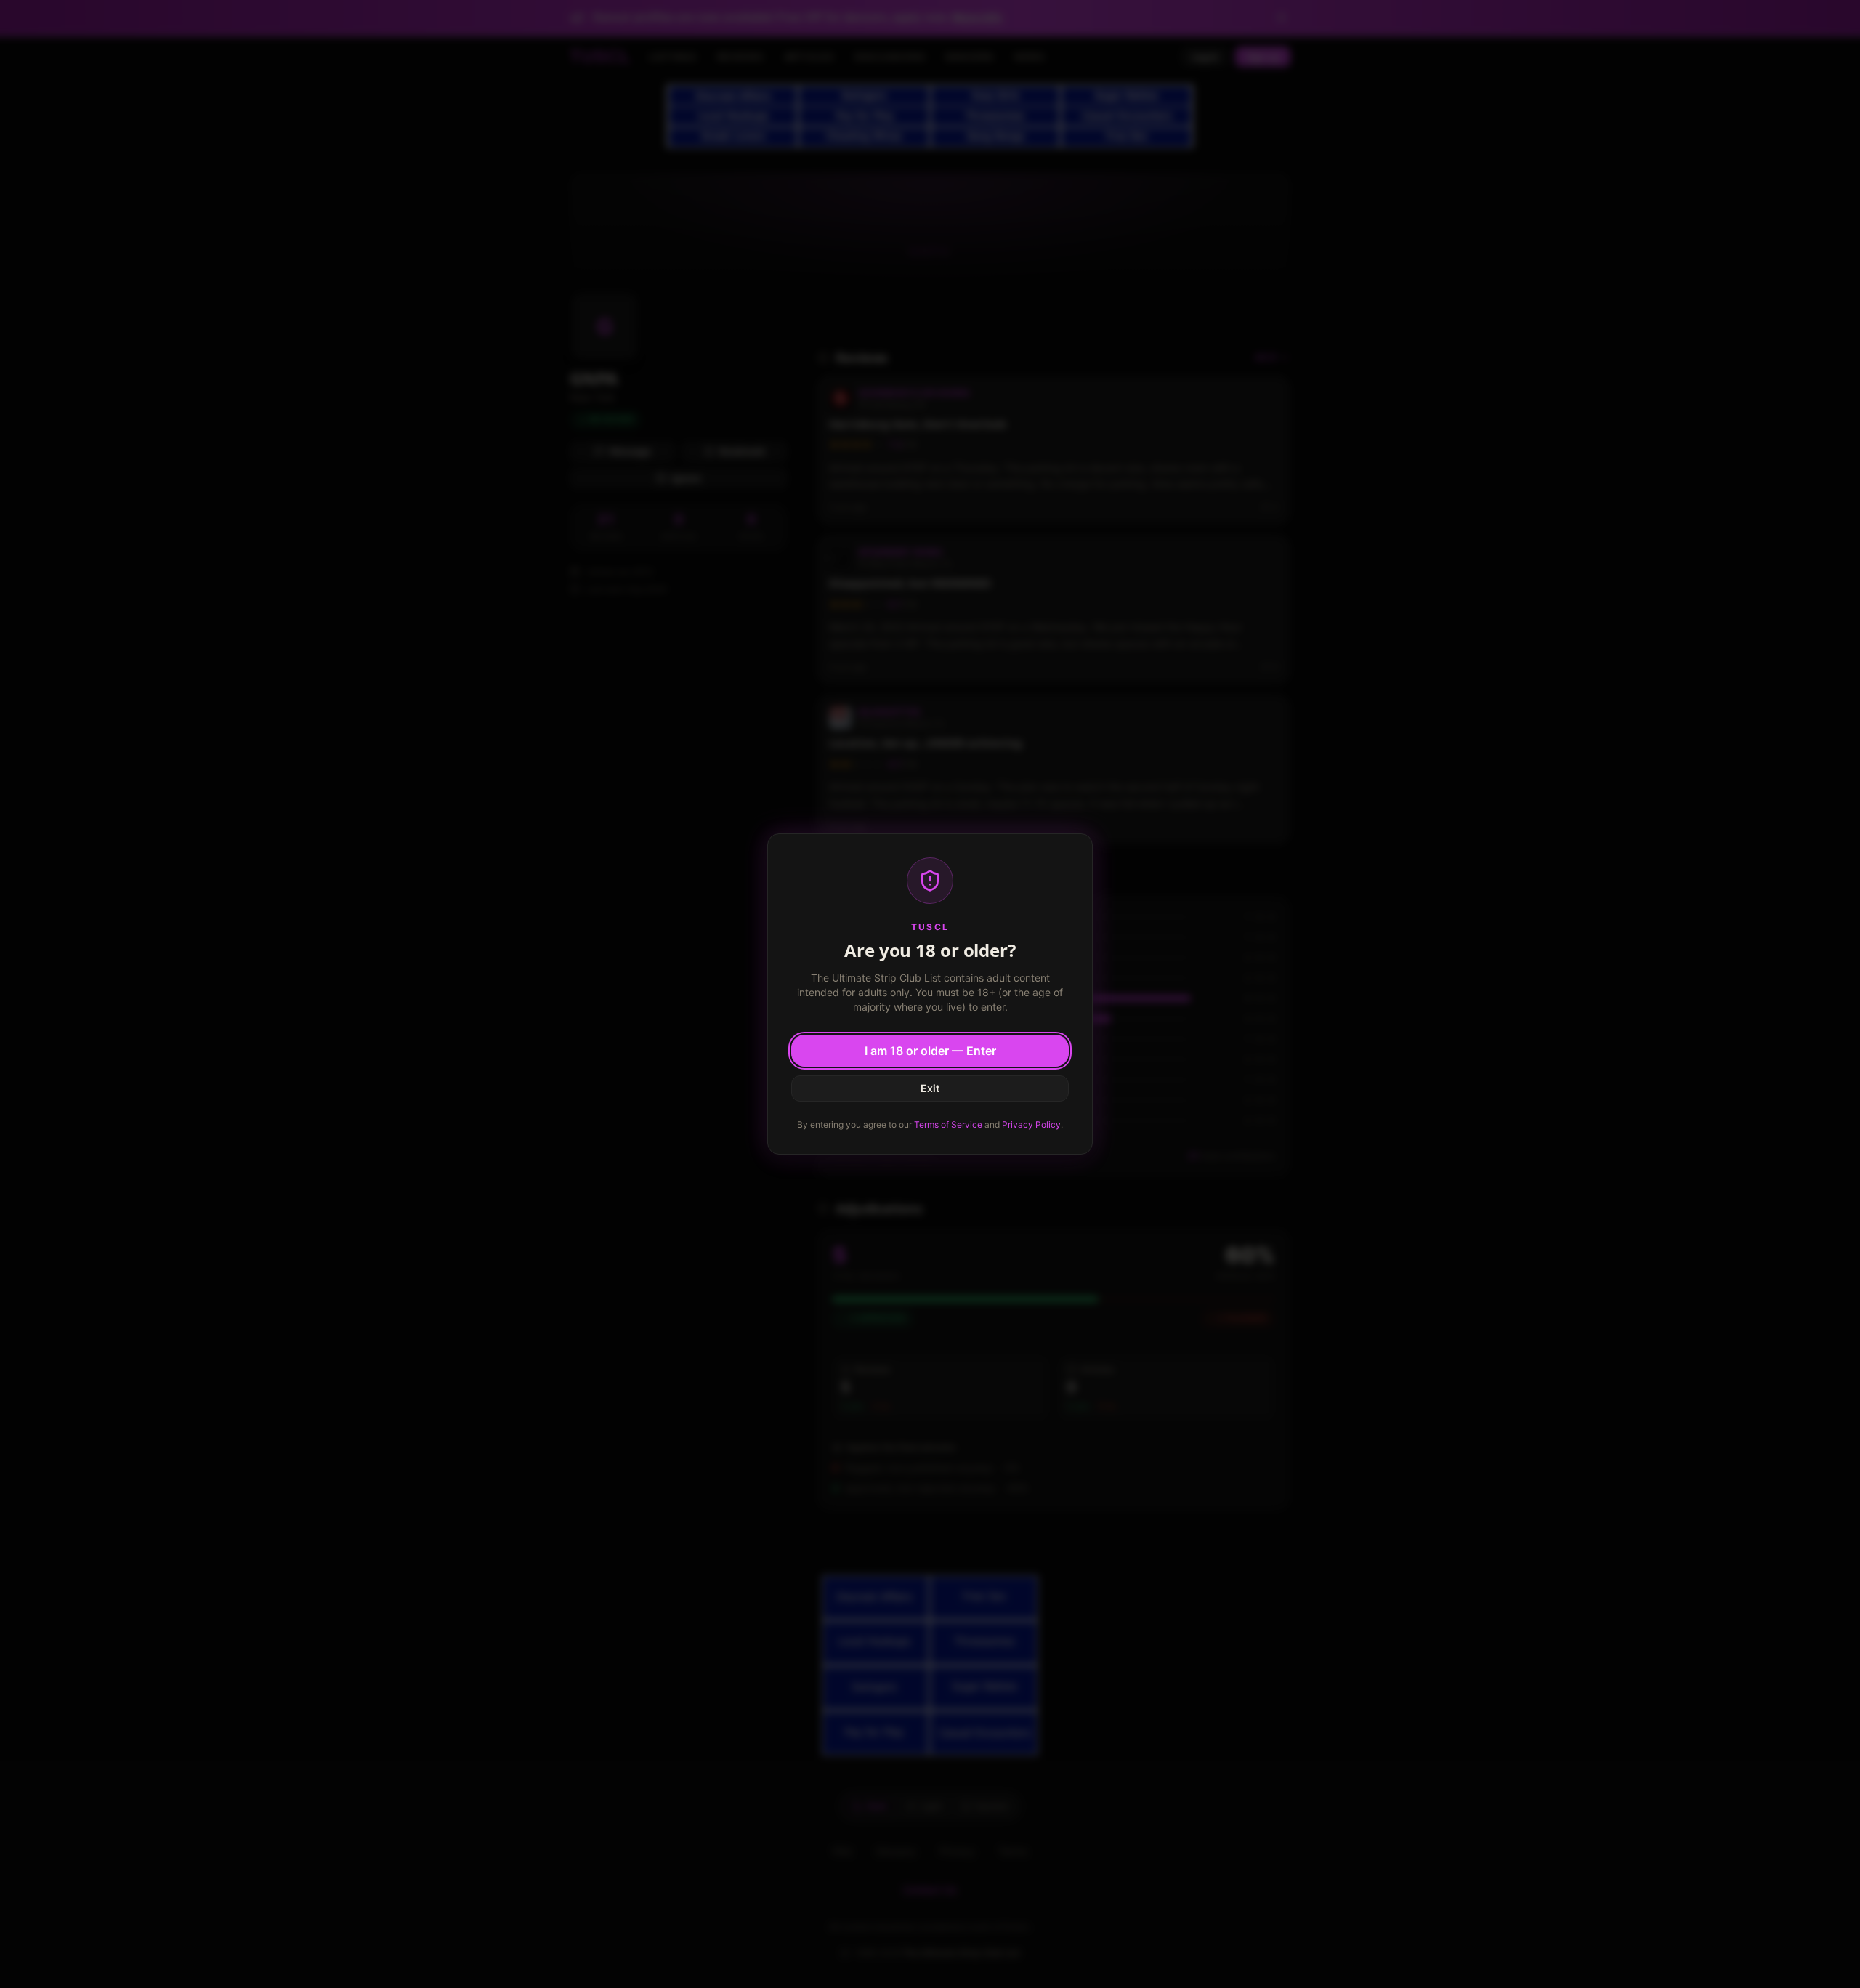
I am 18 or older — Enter (930, 1051)
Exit (930, 1088)
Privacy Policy (1031, 1124)
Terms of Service (948, 1124)
